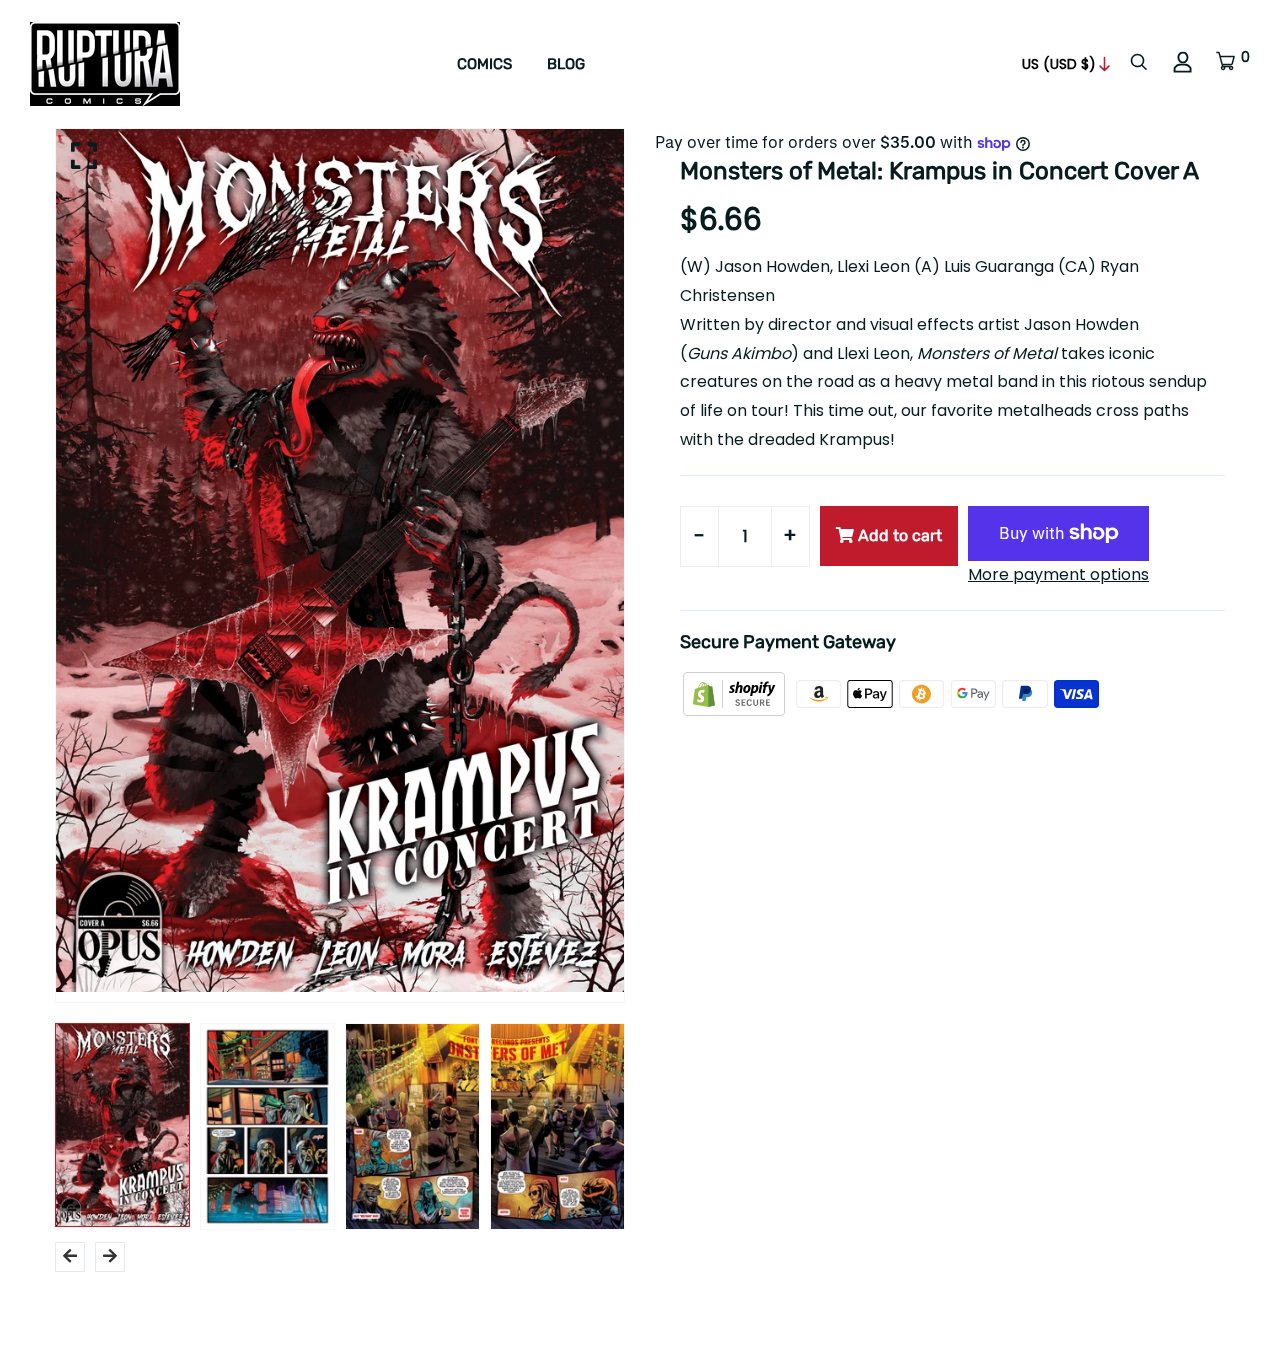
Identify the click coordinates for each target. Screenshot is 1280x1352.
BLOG (566, 64)
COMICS (484, 64)
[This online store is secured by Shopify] (736, 693)
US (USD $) (1059, 64)
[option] (340, 560)
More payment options (1058, 574)
